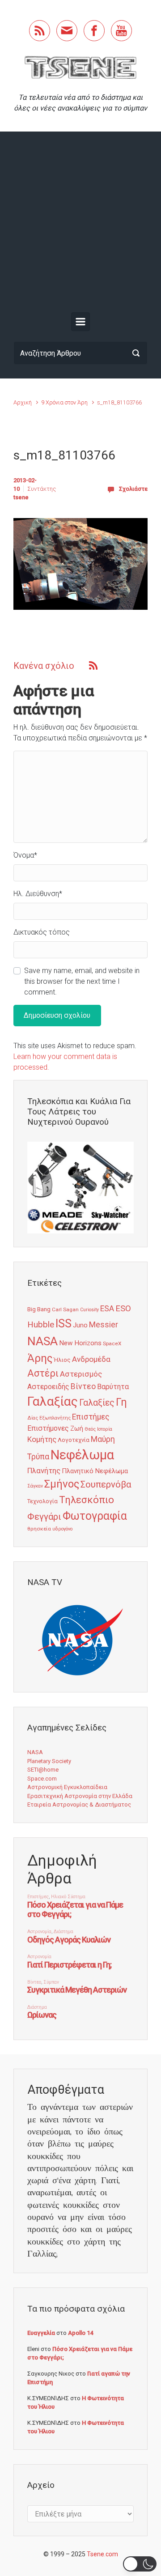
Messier (104, 1325)
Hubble (41, 1324)
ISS (64, 1324)
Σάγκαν (35, 1486)
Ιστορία (105, 1429)
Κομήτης (42, 1439)
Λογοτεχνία (74, 1440)
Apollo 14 (80, 2333)
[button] (140, 2564)
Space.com (42, 1779)
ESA (107, 1309)
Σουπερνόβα (106, 1484)
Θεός (90, 1429)
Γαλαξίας (53, 1401)
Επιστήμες (91, 1417)
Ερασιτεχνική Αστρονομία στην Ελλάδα (80, 1796)
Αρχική (23, 402)
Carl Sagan (65, 1309)
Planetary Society (49, 1761)
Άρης (40, 1358)
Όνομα (25, 855)
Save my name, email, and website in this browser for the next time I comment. (82, 981)
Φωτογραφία (95, 1516)
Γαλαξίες (97, 1403)
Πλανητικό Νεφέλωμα (95, 1471)
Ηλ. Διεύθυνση (38, 894)
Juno (80, 1325)
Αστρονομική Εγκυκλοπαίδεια (67, 1787)
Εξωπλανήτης (55, 1418)
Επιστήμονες (48, 1428)
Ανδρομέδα (91, 1359)
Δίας (33, 1418)
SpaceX (112, 1343)
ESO (123, 1309)
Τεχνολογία (42, 1501)
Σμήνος (62, 1484)
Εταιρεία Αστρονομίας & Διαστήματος (79, 1804)
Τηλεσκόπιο (87, 1500)
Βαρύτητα (113, 1387)
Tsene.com (102, 2554)
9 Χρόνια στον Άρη (64, 402)
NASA (42, 1341)
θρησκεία (39, 1529)
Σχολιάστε (133, 489)
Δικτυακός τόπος (42, 932)
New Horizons (80, 1343)
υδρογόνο (62, 1529)
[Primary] (80, 322)
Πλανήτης (44, 1471)
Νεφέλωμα (82, 1455)
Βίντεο (83, 1386)
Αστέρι (43, 1373)
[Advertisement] (80, 224)
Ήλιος (62, 1360)
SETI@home (43, 1770)
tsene (21, 497)
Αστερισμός (81, 1374)
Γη (121, 1402)
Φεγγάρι (44, 1517)
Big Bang (39, 1309)
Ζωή (77, 1428)
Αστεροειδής (48, 1387)
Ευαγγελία (41, 2333)
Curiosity (89, 1310)
